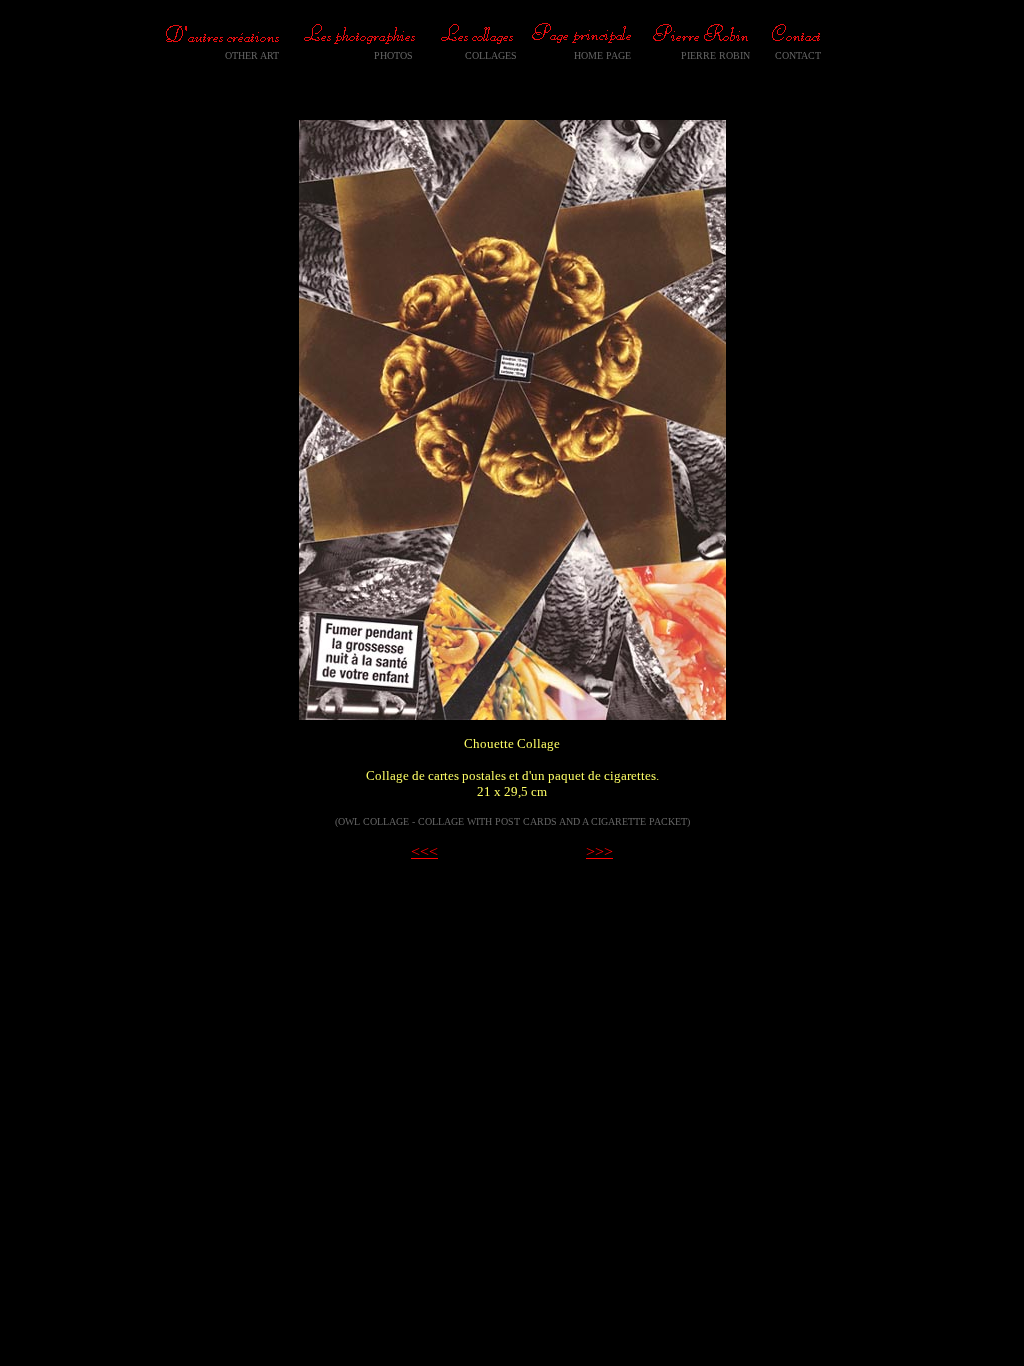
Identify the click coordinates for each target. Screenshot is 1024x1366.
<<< (424, 851)
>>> (599, 851)
